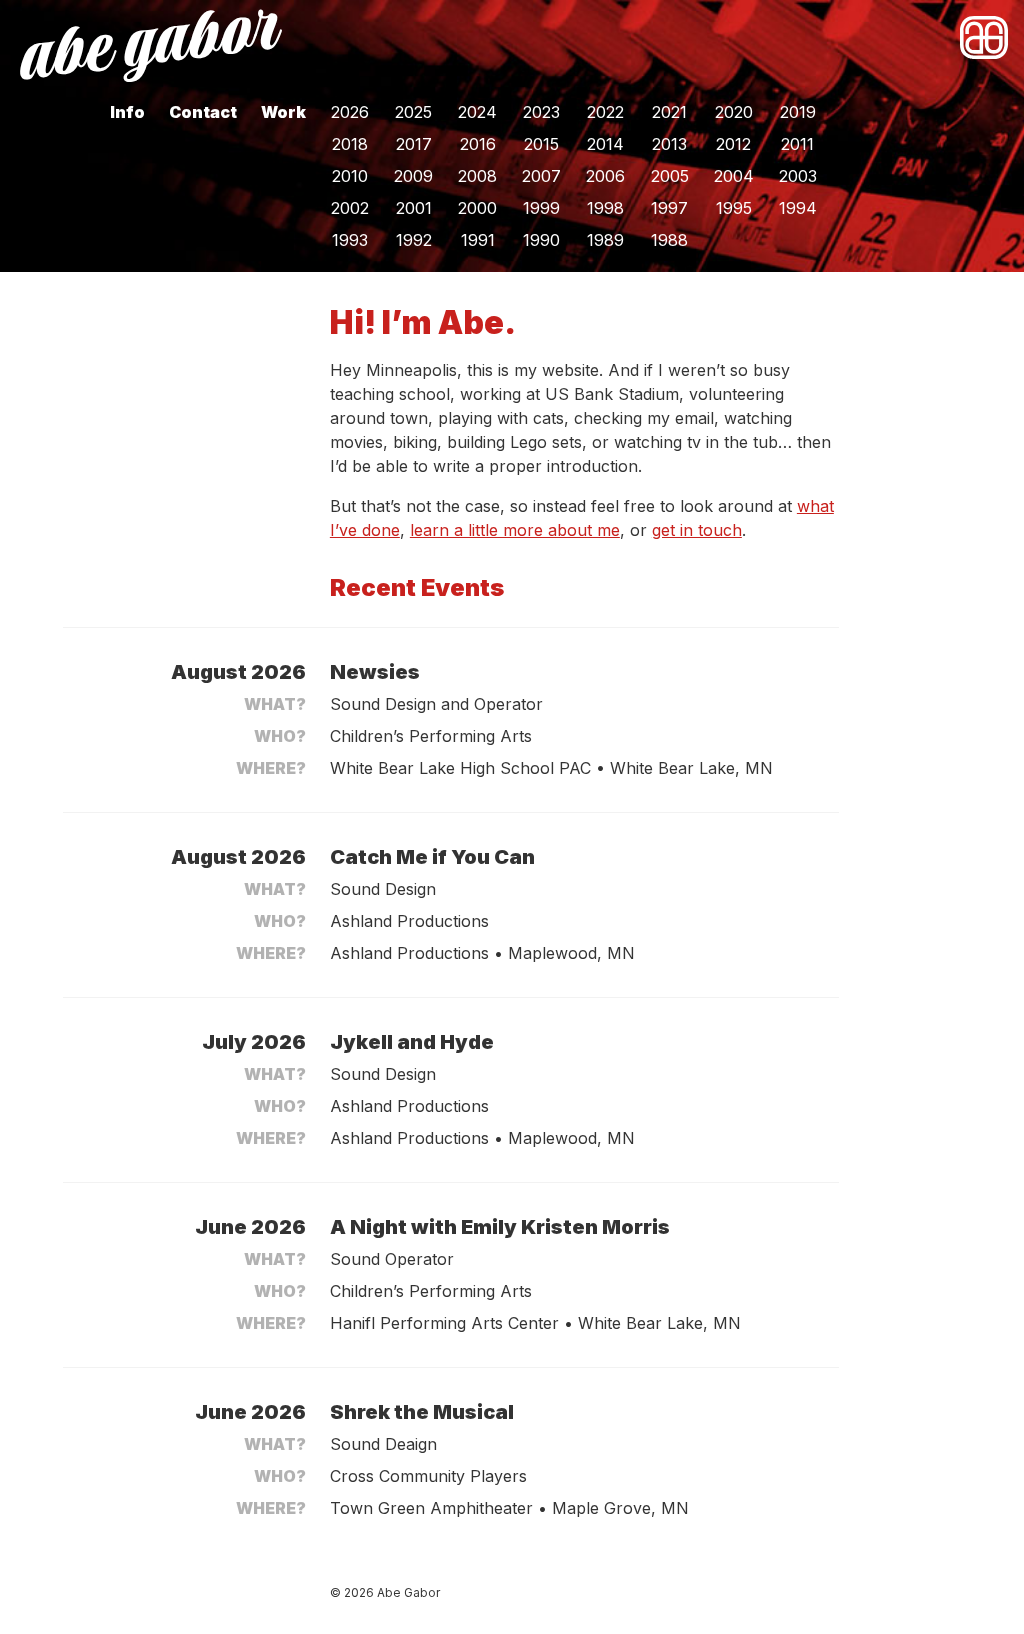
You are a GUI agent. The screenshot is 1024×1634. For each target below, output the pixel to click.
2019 (798, 112)
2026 (350, 112)
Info (127, 112)
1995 (734, 208)
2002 (350, 208)
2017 (414, 144)
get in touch (697, 530)
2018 (350, 144)
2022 (605, 112)
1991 (478, 240)
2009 (413, 176)
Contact (203, 112)
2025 (413, 112)
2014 (605, 144)
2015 (541, 144)
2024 (477, 112)
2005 (670, 176)
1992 (414, 240)
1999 (541, 208)
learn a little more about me (515, 530)
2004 (734, 176)
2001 (414, 208)
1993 (350, 240)
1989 (605, 240)
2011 (797, 144)
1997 (669, 208)
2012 (733, 144)
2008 (477, 176)
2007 (541, 176)
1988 (669, 240)
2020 (734, 112)
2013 (669, 144)
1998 (605, 208)
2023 (541, 112)
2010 (350, 176)
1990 (541, 240)
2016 (478, 144)
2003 (798, 176)
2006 (605, 176)
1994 (798, 208)
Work (283, 112)
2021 (669, 112)
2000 (477, 208)
